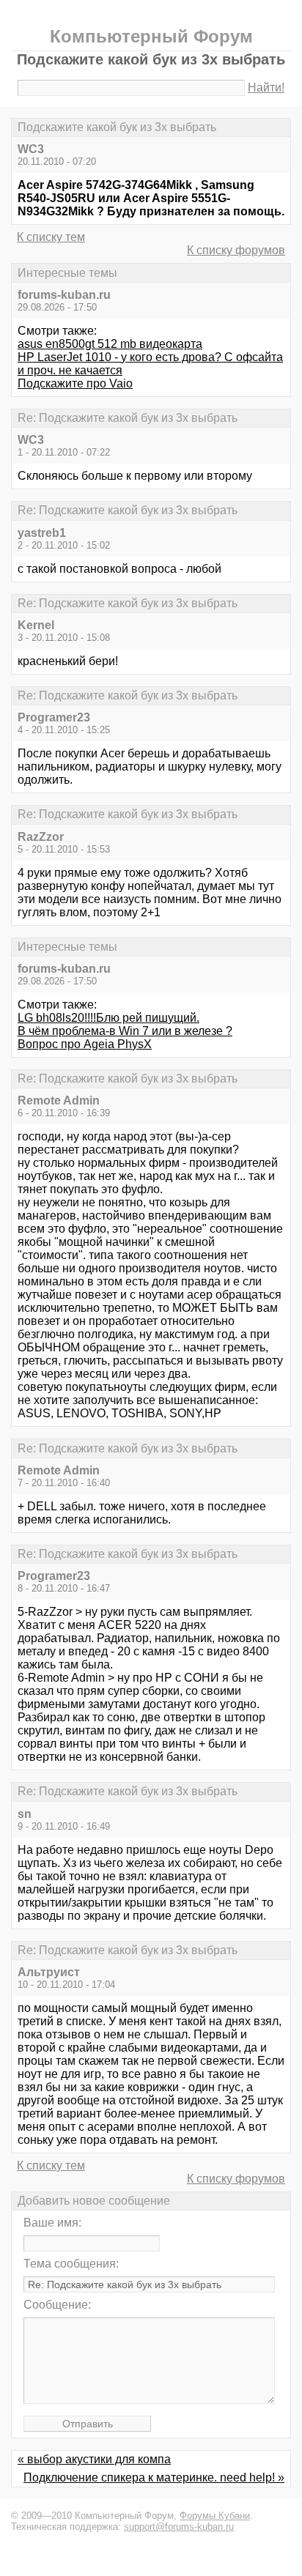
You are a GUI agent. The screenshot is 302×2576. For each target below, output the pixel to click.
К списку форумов (236, 250)
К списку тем (51, 237)
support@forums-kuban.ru (179, 2527)
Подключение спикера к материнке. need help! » (154, 2477)
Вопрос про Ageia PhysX (85, 1044)
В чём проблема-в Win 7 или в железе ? (125, 1031)
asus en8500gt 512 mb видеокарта (110, 344)
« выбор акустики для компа (94, 2459)
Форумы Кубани (215, 2516)
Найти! (266, 88)
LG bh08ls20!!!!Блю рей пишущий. (108, 1018)
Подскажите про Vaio (75, 383)
